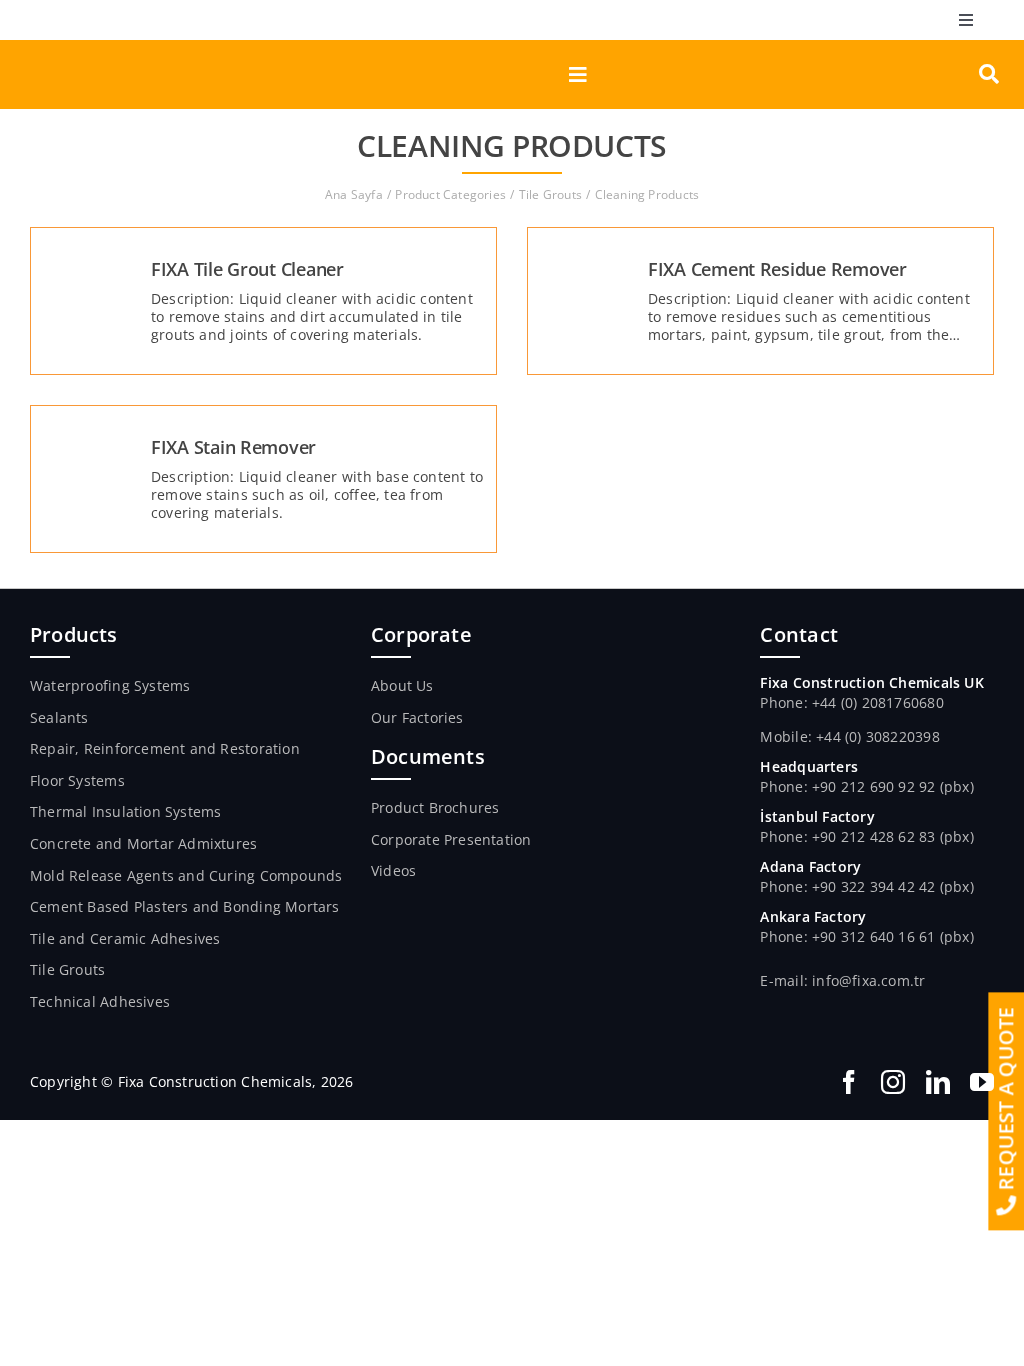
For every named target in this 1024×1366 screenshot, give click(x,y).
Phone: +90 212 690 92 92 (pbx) (866, 786)
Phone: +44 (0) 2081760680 (851, 702)
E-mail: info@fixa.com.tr (842, 980)
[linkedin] (938, 1082)
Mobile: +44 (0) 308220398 (849, 736)
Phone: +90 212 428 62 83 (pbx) (866, 836)
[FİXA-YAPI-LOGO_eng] (116, 46)
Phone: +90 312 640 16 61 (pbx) (866, 936)
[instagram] (893, 1082)
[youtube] (982, 1082)
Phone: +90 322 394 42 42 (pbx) (866, 886)
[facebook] (849, 1082)
